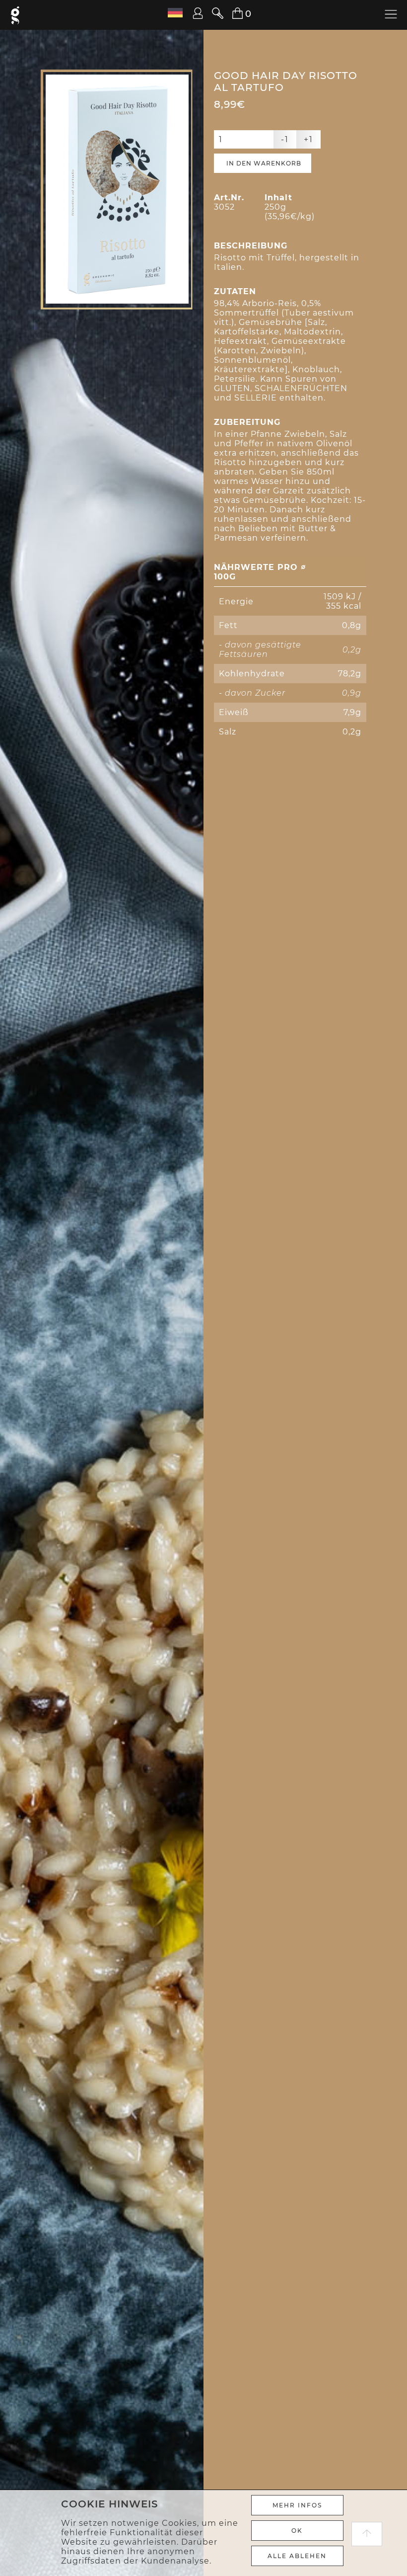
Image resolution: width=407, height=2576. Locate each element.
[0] (232, 14)
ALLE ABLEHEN (297, 2556)
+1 (308, 139)
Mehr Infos (297, 2505)
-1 (285, 139)
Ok (297, 2531)
